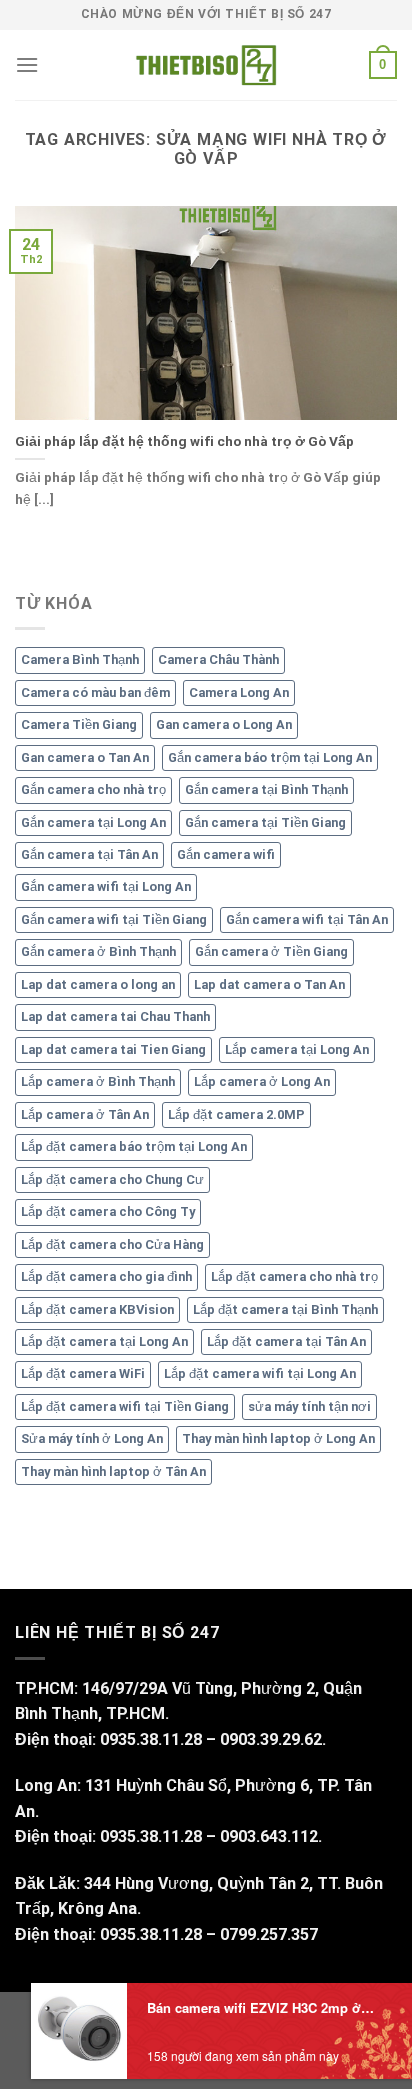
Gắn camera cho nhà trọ (93, 789)
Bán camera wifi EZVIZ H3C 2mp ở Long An (262, 2007)
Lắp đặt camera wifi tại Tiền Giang (125, 1406)
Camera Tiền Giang (79, 724)
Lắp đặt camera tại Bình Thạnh (285, 1309)
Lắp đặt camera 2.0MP (236, 1114)
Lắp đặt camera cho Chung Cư (112, 1179)
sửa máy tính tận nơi (309, 1406)
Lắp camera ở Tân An (85, 1114)
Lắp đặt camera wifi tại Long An (260, 1373)
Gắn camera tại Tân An (89, 854)
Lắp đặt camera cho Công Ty (108, 1211)
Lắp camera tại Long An (297, 1049)
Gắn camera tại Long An (93, 822)
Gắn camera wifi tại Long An (106, 886)
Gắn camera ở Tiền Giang (271, 951)
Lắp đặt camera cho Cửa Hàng (112, 1244)
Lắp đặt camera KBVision (97, 1309)
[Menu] (27, 64)
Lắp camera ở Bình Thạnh (98, 1081)
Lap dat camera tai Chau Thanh (115, 1016)
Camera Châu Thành (218, 659)
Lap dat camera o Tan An (269, 984)
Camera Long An (239, 692)
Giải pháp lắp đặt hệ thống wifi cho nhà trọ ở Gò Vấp (184, 441)
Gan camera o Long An (224, 724)
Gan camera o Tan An (85, 757)
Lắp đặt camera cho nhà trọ (294, 1276)
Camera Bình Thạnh (80, 659)
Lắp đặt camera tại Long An (104, 1341)
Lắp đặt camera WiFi (83, 1373)
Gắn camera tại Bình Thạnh (266, 789)
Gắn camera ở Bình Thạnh (98, 951)
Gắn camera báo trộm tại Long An (270, 757)
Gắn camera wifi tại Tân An (307, 919)
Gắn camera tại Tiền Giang (265, 822)
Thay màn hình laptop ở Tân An (113, 1471)
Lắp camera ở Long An (262, 1081)
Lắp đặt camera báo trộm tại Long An (134, 1146)
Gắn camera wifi (226, 854)
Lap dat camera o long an (98, 984)
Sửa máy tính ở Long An (92, 1438)
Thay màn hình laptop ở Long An (278, 1438)
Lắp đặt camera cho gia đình (106, 1276)
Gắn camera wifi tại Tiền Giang (114, 919)
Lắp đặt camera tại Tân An (286, 1341)
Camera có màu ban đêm (95, 692)
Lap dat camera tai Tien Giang (113, 1049)
